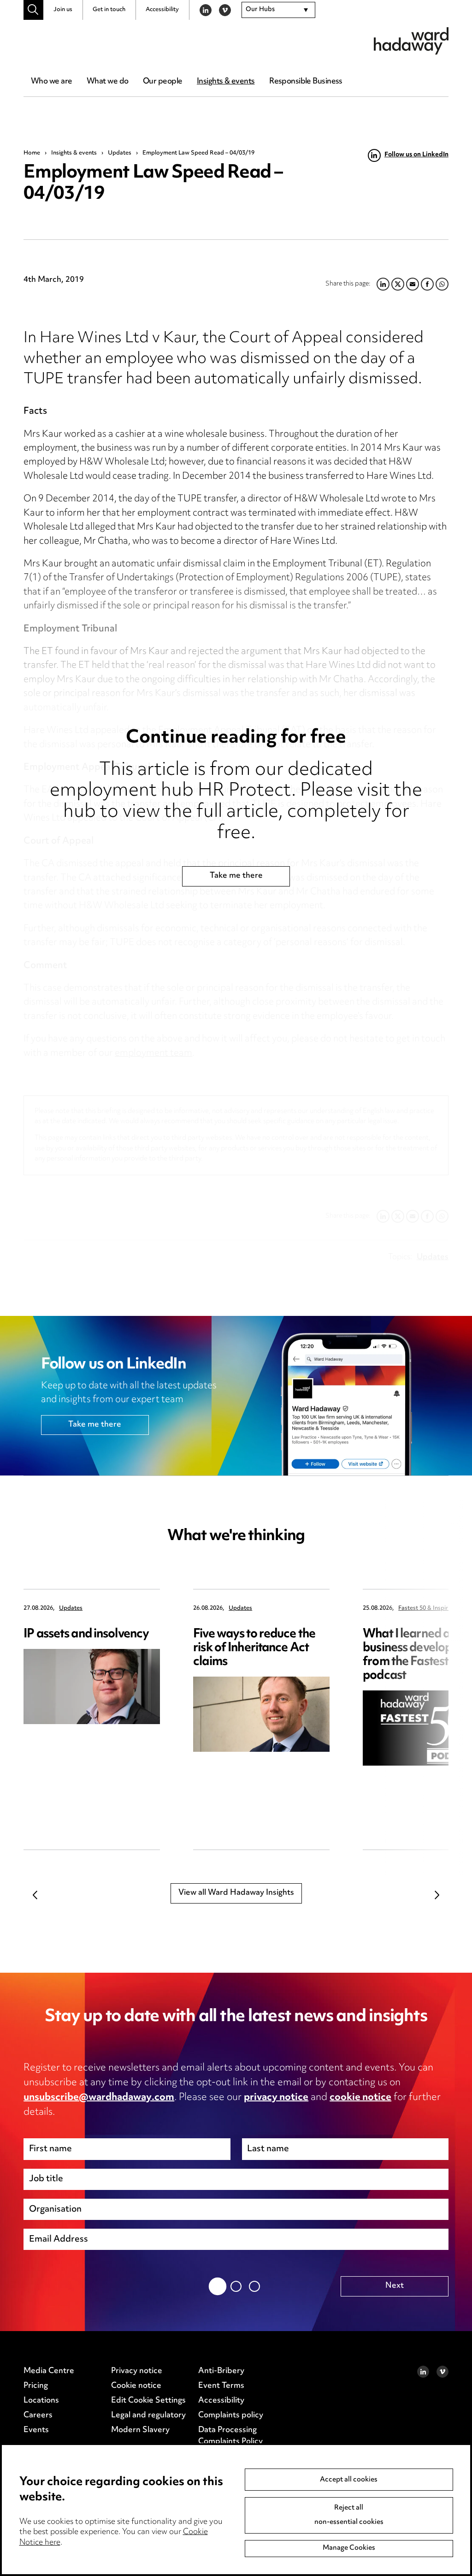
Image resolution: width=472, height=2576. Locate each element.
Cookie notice (136, 2386)
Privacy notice (137, 2371)
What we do (107, 82)
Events (36, 2430)
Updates (120, 153)
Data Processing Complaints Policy (230, 2436)
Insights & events (226, 82)
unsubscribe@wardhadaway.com (99, 2098)
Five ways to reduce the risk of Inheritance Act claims (254, 1648)
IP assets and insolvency (86, 1634)
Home (32, 153)
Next (437, 1895)
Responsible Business (306, 82)
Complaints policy (231, 2415)
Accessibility (162, 10)
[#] (33, 10)
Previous (35, 1895)
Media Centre (49, 2371)
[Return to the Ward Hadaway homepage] (411, 41)
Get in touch (109, 10)
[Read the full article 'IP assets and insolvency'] (92, 1687)
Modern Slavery (140, 2430)
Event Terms (221, 2386)
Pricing (36, 2386)
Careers (38, 2415)
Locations (41, 2401)
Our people (162, 82)
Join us (63, 10)
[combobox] (278, 10)
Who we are (51, 82)
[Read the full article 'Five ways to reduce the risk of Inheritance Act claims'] (261, 1714)
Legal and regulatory (148, 2415)
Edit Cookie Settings (148, 2401)
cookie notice (360, 2098)
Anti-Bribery (221, 2371)
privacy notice (276, 2098)
